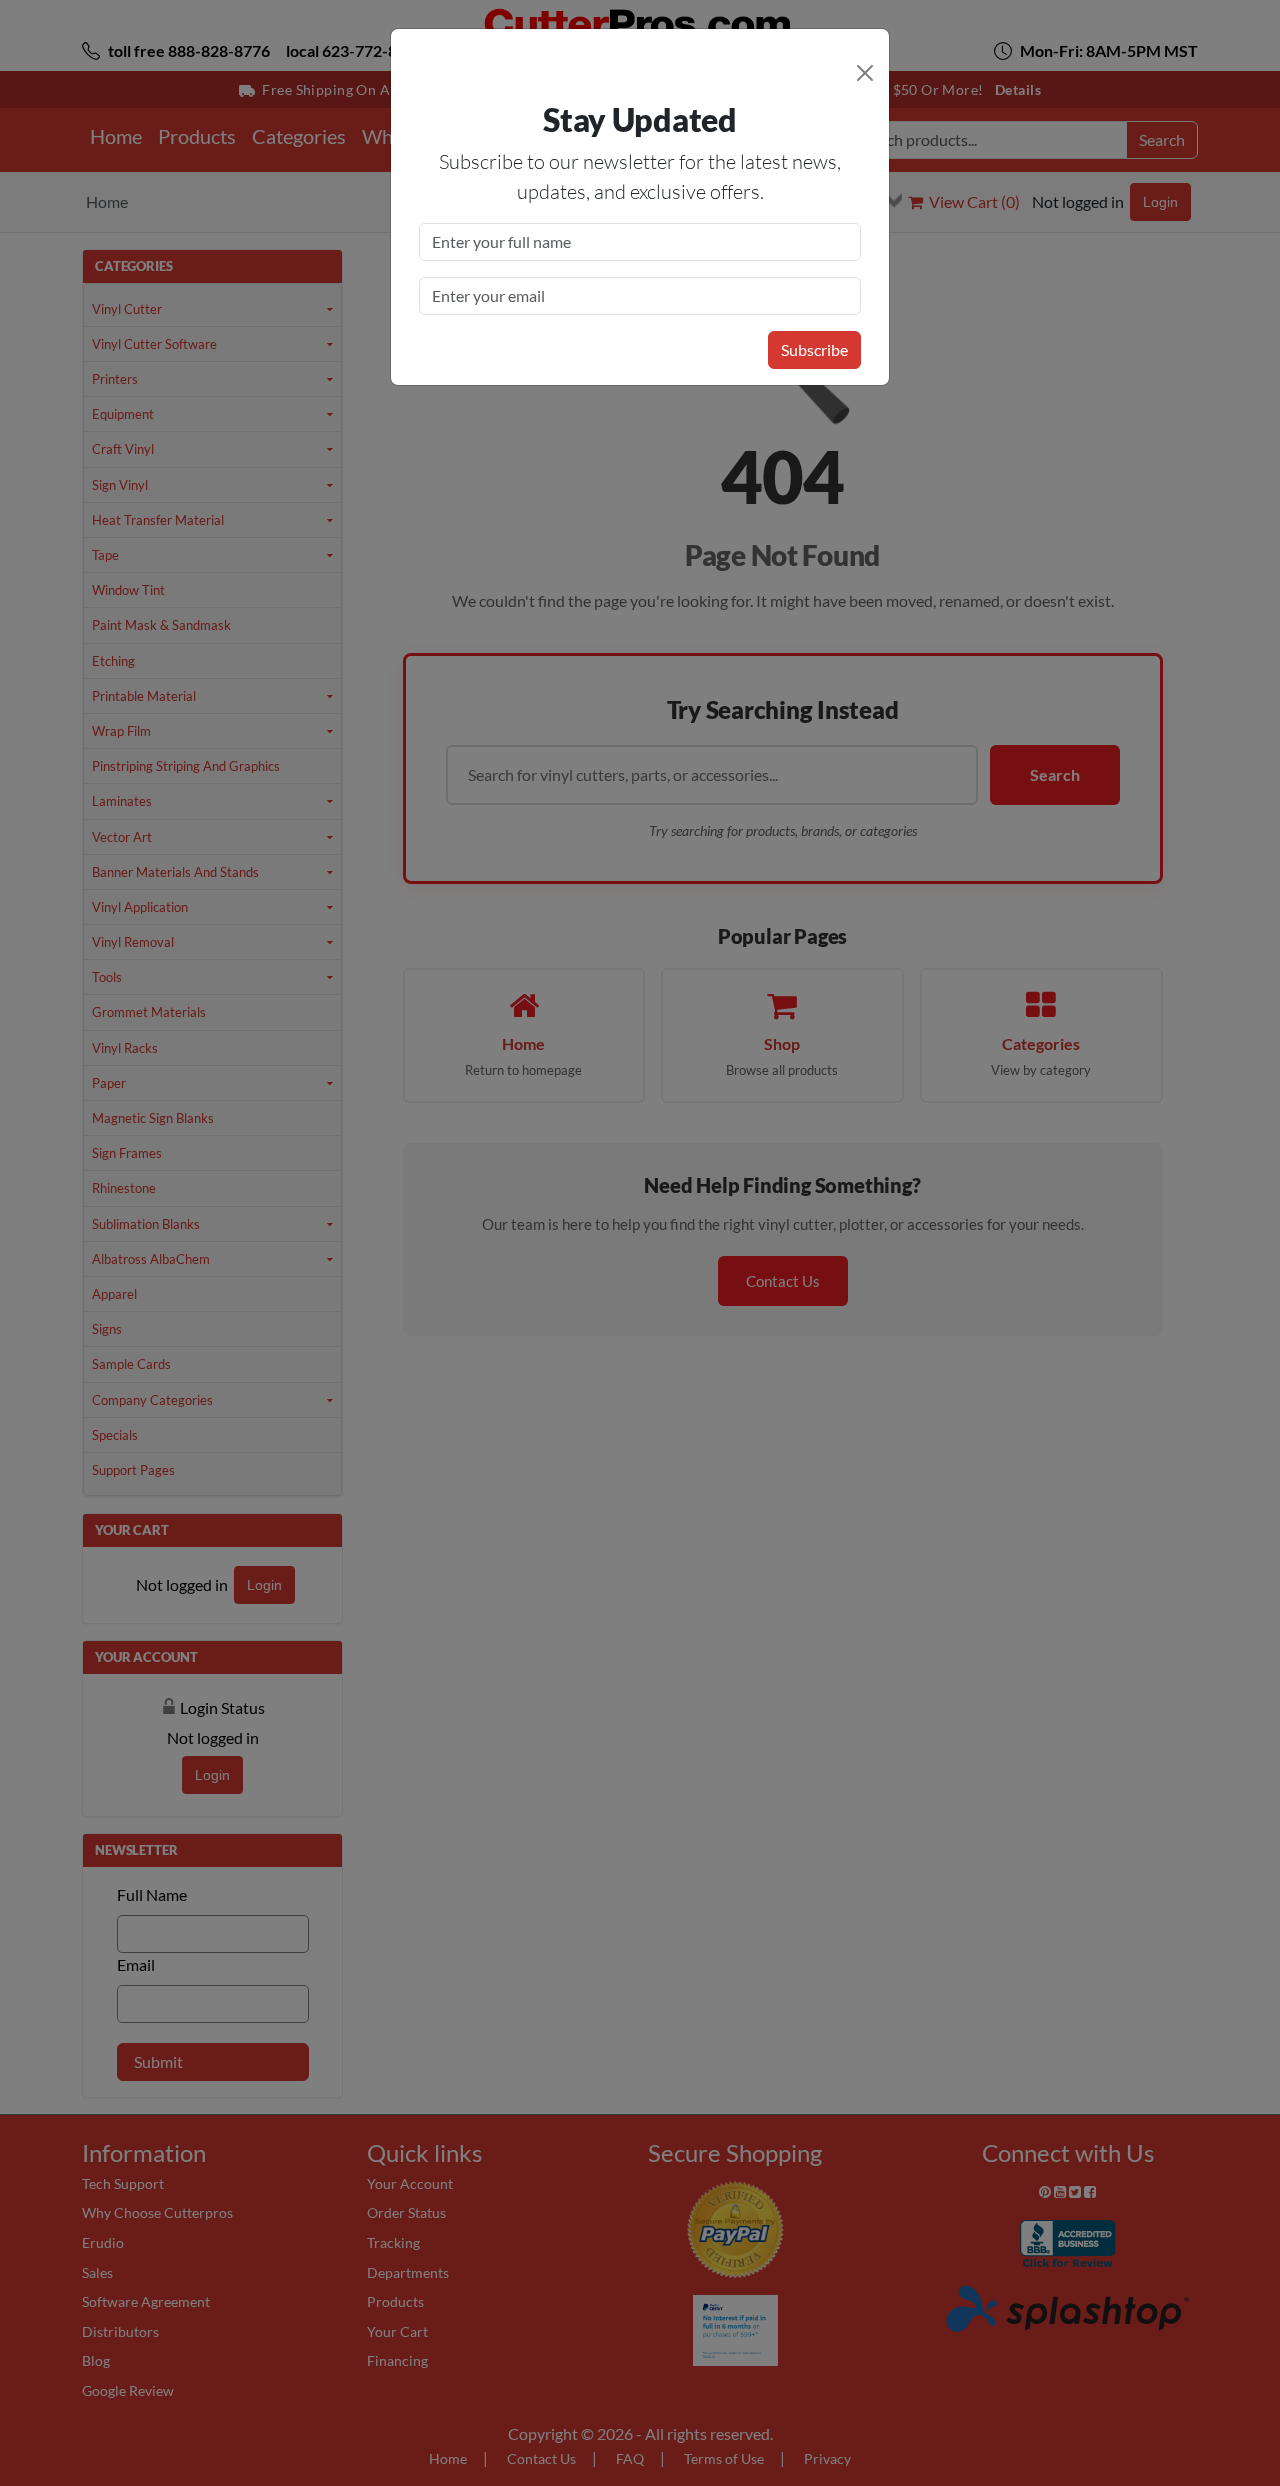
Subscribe (814, 349)
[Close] (865, 73)
